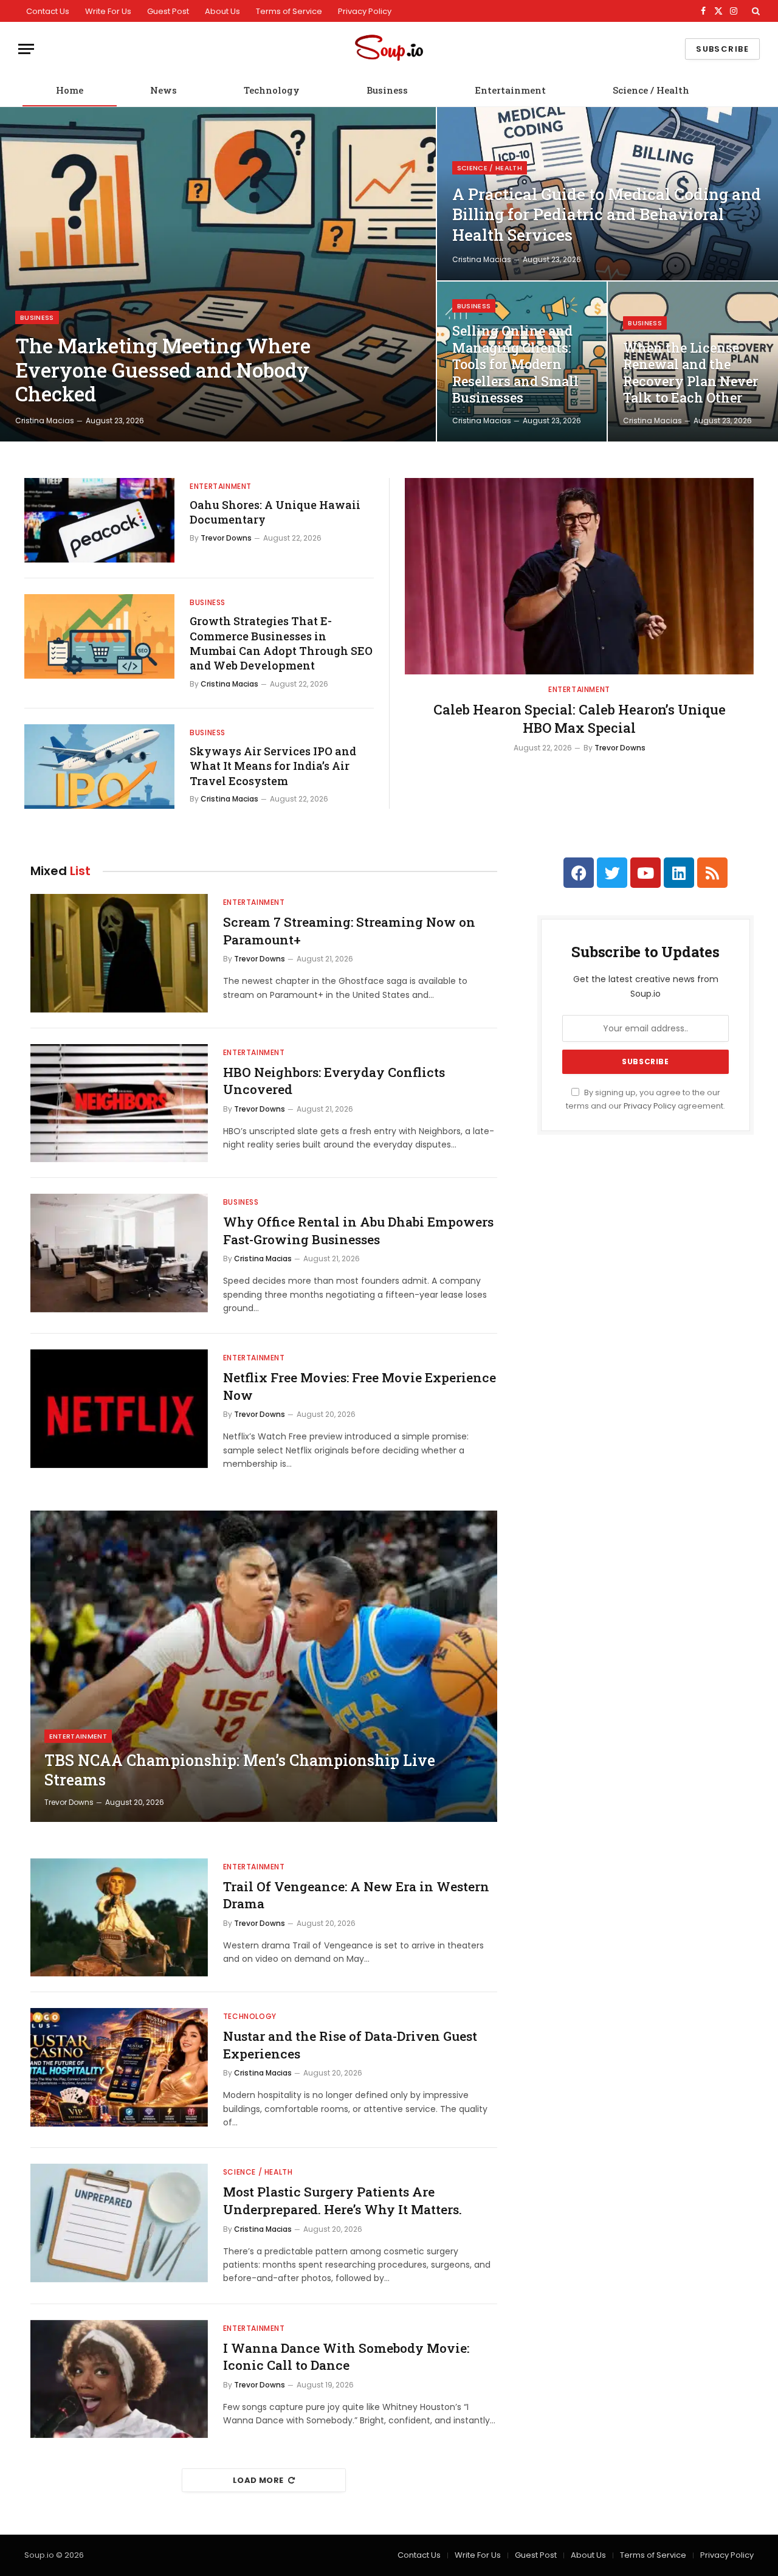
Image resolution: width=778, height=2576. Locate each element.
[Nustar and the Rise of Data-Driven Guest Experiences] (119, 2067)
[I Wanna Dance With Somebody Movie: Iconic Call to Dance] (119, 2379)
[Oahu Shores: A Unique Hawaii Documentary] (99, 520)
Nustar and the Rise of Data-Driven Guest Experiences (350, 2045)
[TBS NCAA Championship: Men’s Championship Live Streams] (264, 1666)
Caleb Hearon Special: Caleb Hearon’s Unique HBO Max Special (580, 718)
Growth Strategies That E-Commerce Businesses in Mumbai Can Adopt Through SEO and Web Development (281, 643)
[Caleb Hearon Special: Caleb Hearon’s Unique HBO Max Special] (579, 576)
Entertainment (510, 90)
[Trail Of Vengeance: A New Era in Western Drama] (119, 1918)
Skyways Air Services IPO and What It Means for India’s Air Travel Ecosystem (273, 766)
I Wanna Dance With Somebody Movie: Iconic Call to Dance (346, 2357)
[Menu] (26, 49)
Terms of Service (289, 11)
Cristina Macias (45, 421)
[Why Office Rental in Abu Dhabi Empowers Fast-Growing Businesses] (119, 1253)
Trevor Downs (226, 538)
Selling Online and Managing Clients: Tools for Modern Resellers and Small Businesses (515, 364)
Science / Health (651, 90)
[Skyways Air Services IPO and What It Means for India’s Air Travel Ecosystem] (99, 767)
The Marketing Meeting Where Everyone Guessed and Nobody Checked (163, 370)
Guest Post (168, 11)
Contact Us (48, 11)
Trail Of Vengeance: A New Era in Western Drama (356, 1895)
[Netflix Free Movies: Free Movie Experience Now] (119, 1409)
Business (387, 90)
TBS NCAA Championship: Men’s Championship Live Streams (240, 1770)
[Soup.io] (389, 49)
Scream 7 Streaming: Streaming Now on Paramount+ (349, 931)
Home (70, 90)
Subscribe (722, 49)
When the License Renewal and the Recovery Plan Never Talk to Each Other (691, 373)
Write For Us (108, 11)
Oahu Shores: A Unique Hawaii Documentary (275, 512)
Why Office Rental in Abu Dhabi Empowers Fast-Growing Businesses (358, 1231)
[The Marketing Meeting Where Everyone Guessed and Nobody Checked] (218, 274)
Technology (272, 90)
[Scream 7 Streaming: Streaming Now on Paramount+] (119, 953)
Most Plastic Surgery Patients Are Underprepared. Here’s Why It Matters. (343, 2200)
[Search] (755, 11)
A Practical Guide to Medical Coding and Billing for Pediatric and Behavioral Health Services (607, 215)
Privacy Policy (365, 11)
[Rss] (712, 873)
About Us (222, 11)
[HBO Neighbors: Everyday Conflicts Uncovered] (119, 1103)
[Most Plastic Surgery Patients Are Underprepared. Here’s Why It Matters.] (119, 2223)
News (164, 90)
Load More (258, 2480)
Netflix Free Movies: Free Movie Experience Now (360, 1386)
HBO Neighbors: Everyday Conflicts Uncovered (334, 1081)
